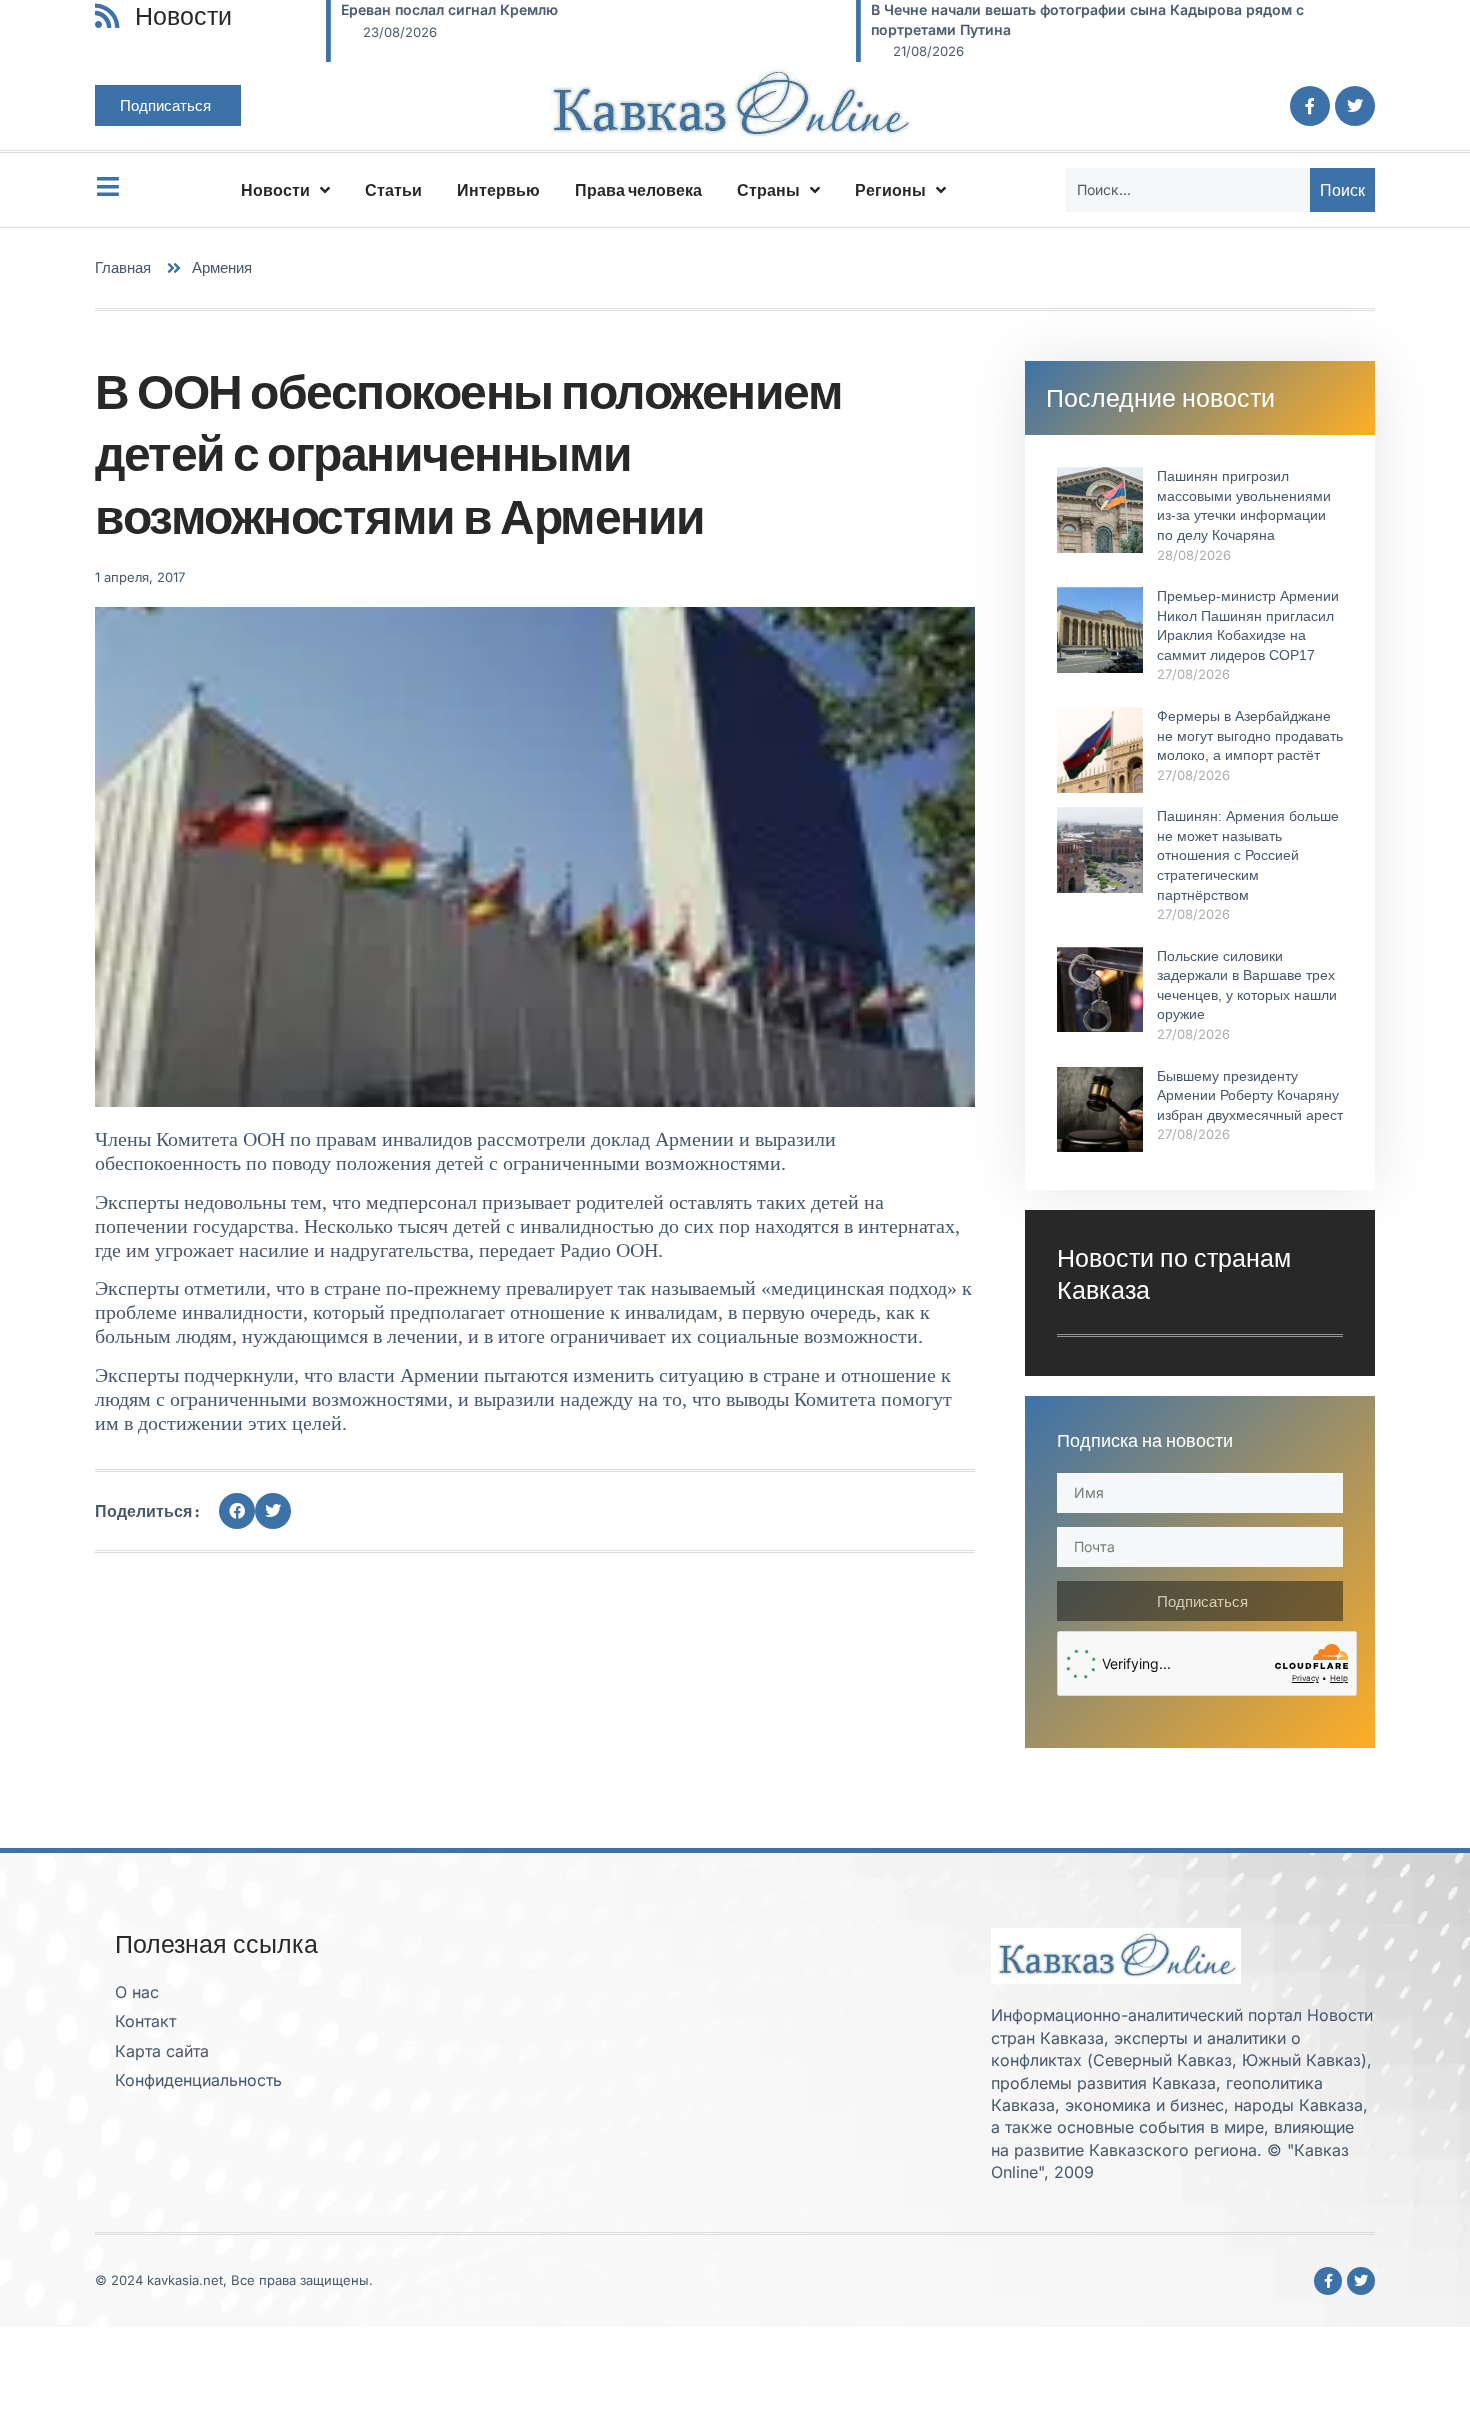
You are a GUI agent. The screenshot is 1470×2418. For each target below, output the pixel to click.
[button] (237, 1511)
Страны (768, 190)
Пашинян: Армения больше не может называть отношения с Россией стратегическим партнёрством (1248, 855)
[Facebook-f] (1310, 106)
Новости (275, 190)
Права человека (638, 190)
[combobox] (1188, 190)
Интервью (498, 190)
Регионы (890, 190)
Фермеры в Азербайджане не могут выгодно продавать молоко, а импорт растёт (1250, 735)
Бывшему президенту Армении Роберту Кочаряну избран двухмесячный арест (1250, 1095)
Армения (222, 267)
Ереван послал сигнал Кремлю (448, 9)
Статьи (393, 190)
